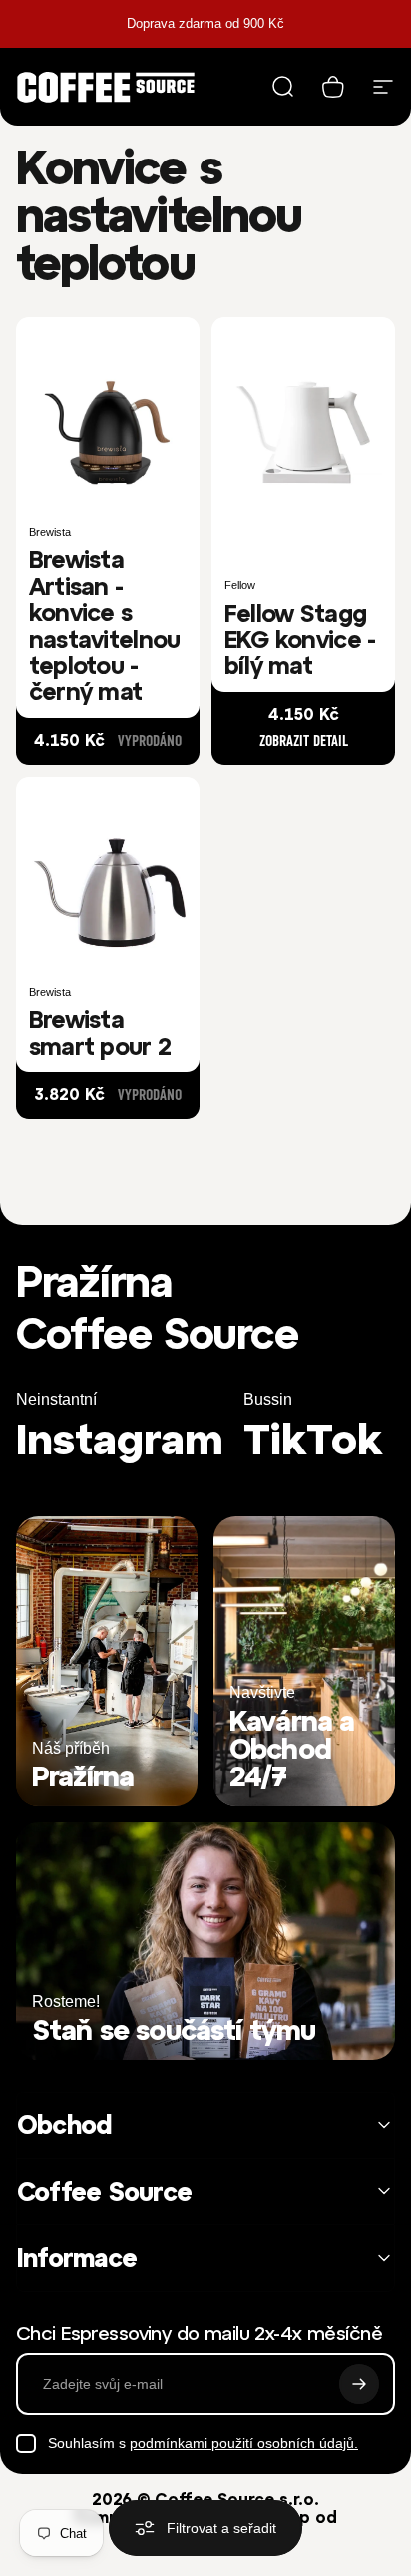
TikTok (313, 1439)
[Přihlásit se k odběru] (359, 2384)
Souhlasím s (203, 2443)
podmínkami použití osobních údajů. (244, 2443)
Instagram (120, 1439)
